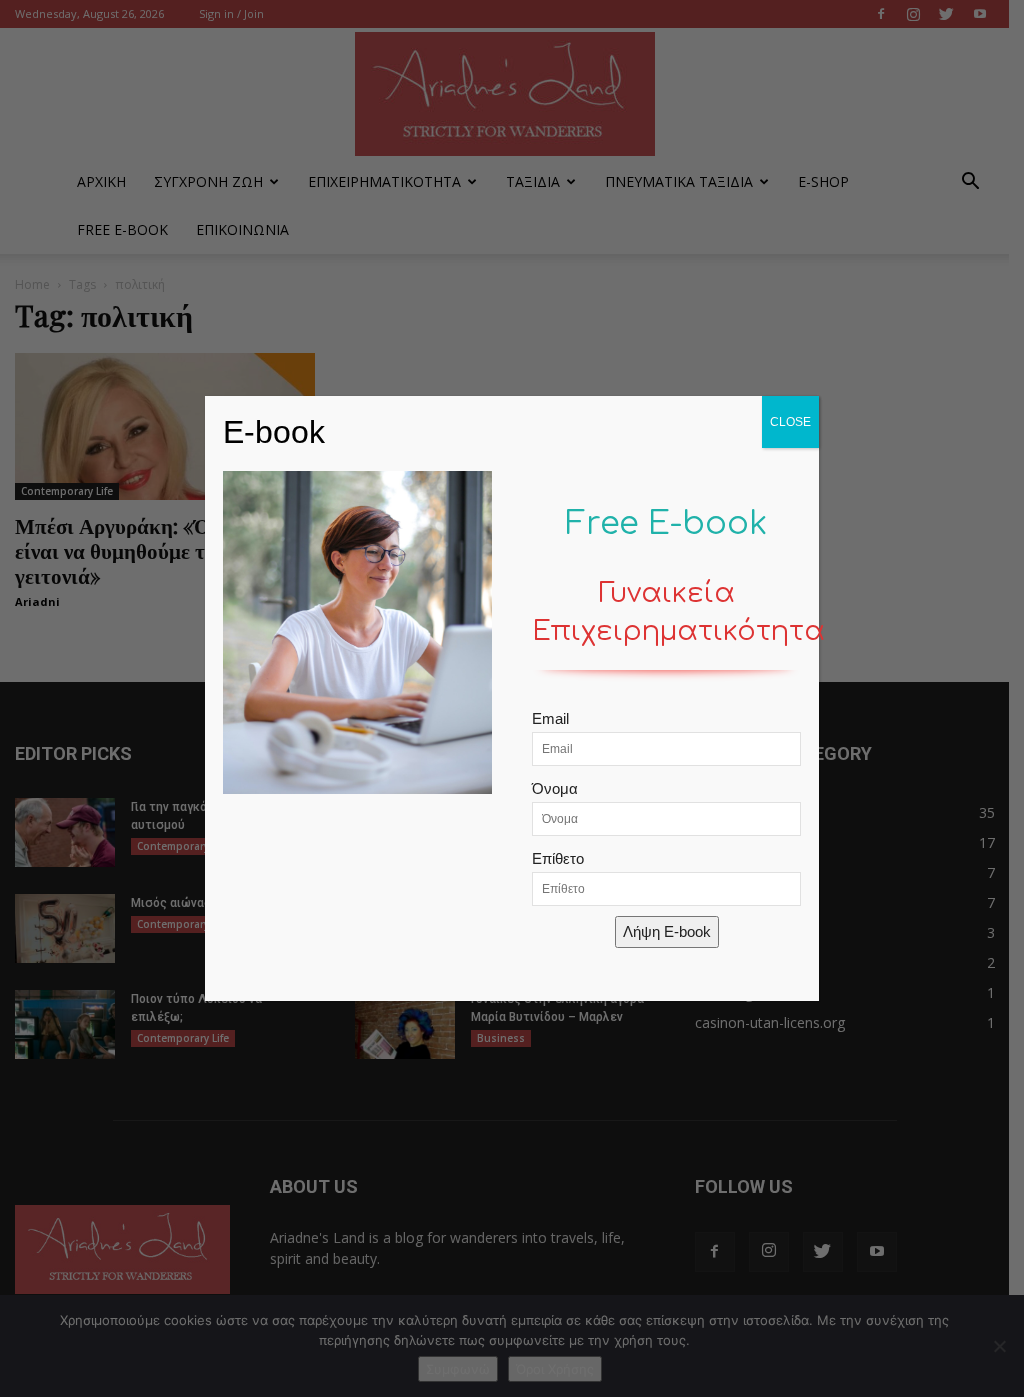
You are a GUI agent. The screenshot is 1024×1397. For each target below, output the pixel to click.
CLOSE (790, 422)
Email (550, 718)
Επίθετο (558, 858)
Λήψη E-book (667, 931)
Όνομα (555, 788)
